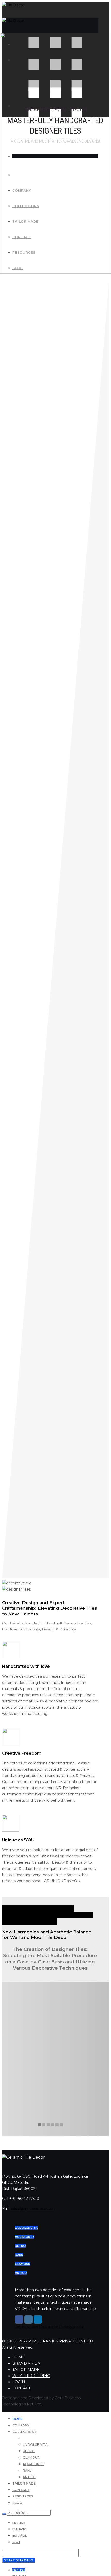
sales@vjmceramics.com (33, 2208)
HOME (19, 2357)
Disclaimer (49, 2327)
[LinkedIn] (38, 2319)
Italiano (19, 2529)
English (19, 2523)
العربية (16, 2542)
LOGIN (19, 2382)
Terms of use (27, 2327)
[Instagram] (28, 2319)
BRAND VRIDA (26, 2363)
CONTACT (21, 2388)
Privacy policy (71, 2327)
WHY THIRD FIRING (31, 2376)
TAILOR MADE (26, 2370)
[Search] (4, 2514)
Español (19, 2536)
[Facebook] (19, 2319)
